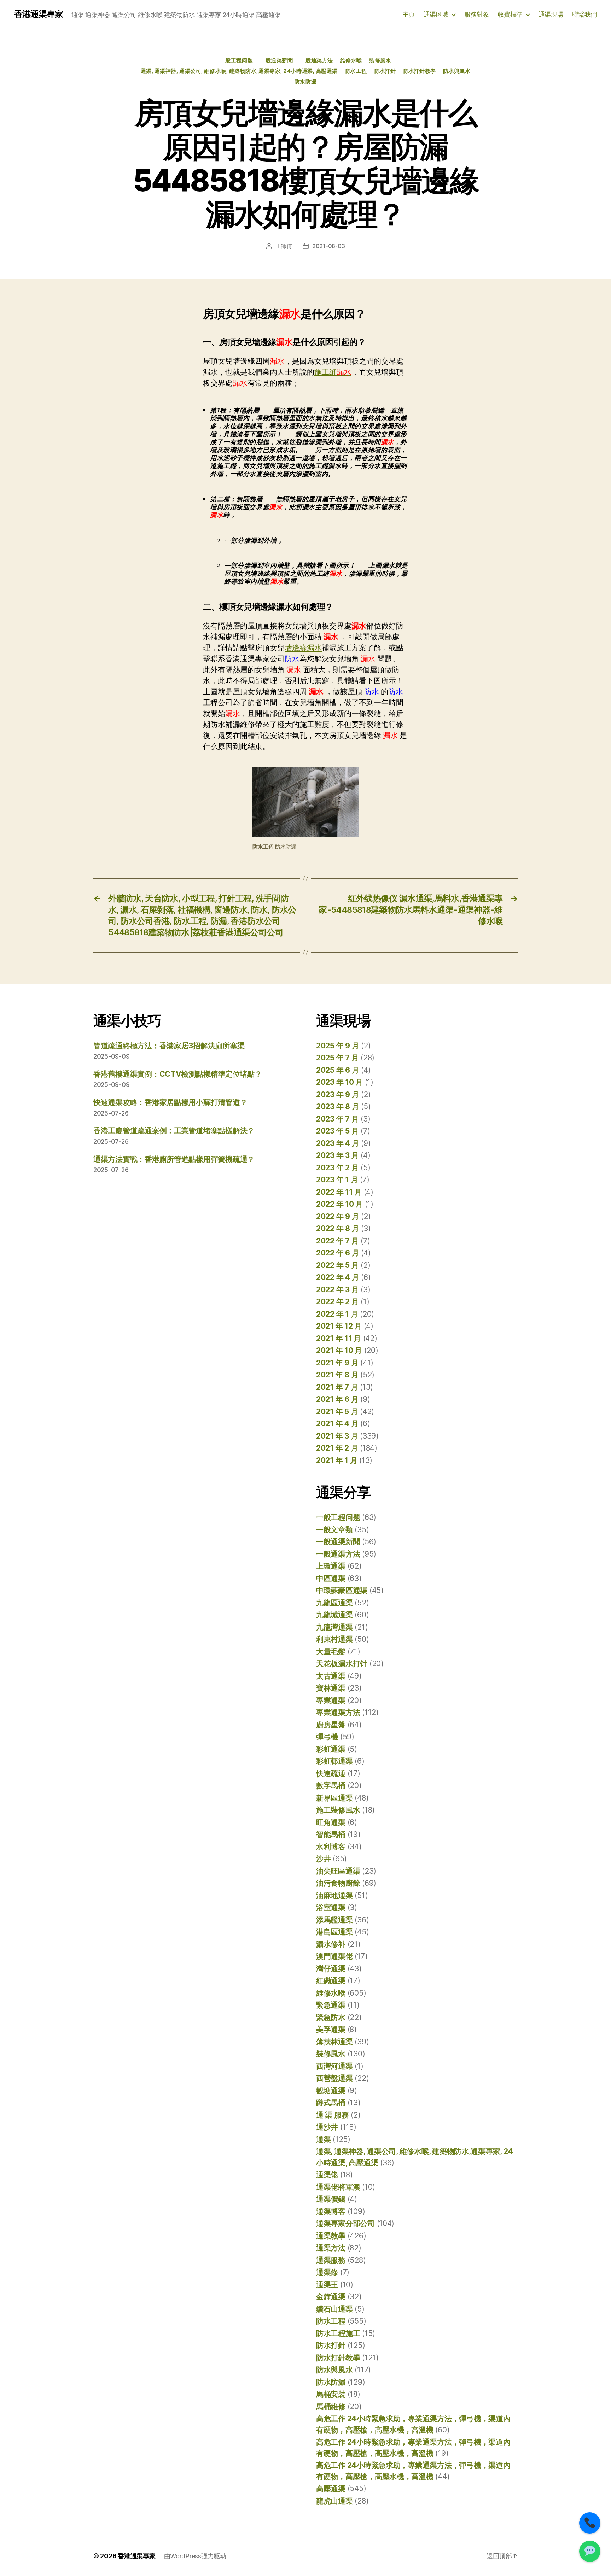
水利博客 (331, 1847)
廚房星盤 (331, 1725)
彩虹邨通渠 (334, 1761)
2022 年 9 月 (337, 1216)
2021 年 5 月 (337, 1412)
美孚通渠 (331, 2029)
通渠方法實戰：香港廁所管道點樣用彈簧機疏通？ (174, 1159)
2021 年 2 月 (337, 1448)
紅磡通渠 (331, 1981)
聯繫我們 (584, 14)
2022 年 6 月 (337, 1253)
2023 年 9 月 (337, 1094)
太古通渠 (331, 1676)
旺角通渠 (331, 1822)
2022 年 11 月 (339, 1192)
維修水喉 (351, 60)
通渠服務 (331, 2260)
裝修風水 (380, 60)
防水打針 (385, 71)
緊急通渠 (331, 2005)
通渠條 (327, 2272)
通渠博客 (331, 2211)
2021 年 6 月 (337, 1399)
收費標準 (510, 14)
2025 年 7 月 (337, 1058)
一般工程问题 (236, 60)
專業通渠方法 (338, 1712)
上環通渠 (331, 1566)
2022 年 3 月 (337, 1290)
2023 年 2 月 (337, 1168)
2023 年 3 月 (337, 1155)
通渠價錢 (331, 2199)
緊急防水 (331, 2017)
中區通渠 (331, 1578)
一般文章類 (334, 1530)
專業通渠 (331, 1700)
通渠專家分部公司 (345, 2223)
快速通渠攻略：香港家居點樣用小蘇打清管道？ (170, 1102)
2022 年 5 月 (337, 1265)
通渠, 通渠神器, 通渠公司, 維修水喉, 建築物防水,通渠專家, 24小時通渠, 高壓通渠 (239, 71)
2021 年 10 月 (339, 1350)
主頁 (409, 14)
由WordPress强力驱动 (195, 2556)
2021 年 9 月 (337, 1363)
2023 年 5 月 (337, 1131)
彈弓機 (327, 1737)
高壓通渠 (331, 2489)
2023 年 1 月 (337, 1180)
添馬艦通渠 (334, 1920)
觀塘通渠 (331, 2091)
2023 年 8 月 (337, 1106)
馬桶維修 (331, 2407)
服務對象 (477, 14)
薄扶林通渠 (334, 2042)
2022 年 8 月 (337, 1228)
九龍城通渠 (334, 1615)
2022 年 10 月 (339, 1204)
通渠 (323, 2139)
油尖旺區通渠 (338, 1871)
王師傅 (284, 246)
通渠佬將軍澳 (338, 2187)
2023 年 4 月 (337, 1143)
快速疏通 (331, 1773)
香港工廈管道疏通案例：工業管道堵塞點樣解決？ (174, 1131)
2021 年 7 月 (337, 1387)
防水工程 (356, 71)
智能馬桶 (331, 1834)
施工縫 (333, 372)
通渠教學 (331, 2236)
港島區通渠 (334, 1932)
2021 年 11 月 (339, 1338)
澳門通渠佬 (334, 1956)
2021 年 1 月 (337, 1460)
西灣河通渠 (334, 2066)
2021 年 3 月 (337, 1436)
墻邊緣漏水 (303, 648)
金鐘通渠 (331, 2297)
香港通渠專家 (39, 14)
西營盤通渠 (334, 2078)
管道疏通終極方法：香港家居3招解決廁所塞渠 (169, 1046)
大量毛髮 (331, 1652)
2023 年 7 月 (337, 1119)
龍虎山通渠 (334, 2501)
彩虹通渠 (331, 1749)
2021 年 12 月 (339, 1326)
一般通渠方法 (316, 60)
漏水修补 (331, 1944)
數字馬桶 (331, 1785)
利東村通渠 (334, 1639)
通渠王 (327, 2285)
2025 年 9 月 (337, 1046)
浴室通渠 (331, 1907)
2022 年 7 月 (337, 1241)
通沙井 (327, 2127)
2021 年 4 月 (337, 1424)
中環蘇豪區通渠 (342, 1590)
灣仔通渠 (331, 1969)
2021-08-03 (328, 246)
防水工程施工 (338, 2333)
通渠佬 (327, 2175)
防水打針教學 (419, 71)
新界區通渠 (334, 1798)
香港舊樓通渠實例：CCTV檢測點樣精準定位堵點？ (178, 1074)
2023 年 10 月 (339, 1082)
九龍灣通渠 (334, 1627)
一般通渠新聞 (276, 60)
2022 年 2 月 (337, 1302)
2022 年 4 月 (337, 1277)
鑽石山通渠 (334, 2309)
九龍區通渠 (334, 1603)
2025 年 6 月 (337, 1070)
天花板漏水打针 (342, 1664)
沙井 (323, 1859)
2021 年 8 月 (337, 1375)
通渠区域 (436, 14)
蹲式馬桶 (331, 2103)
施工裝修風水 (338, 1810)
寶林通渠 (331, 1688)
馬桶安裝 (331, 2394)
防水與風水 (457, 71)
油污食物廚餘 (338, 1883)
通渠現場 (551, 14)
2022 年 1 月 (337, 1314)
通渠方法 (331, 2248)
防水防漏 (305, 82)
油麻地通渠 (334, 1895)
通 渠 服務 (332, 2115)
